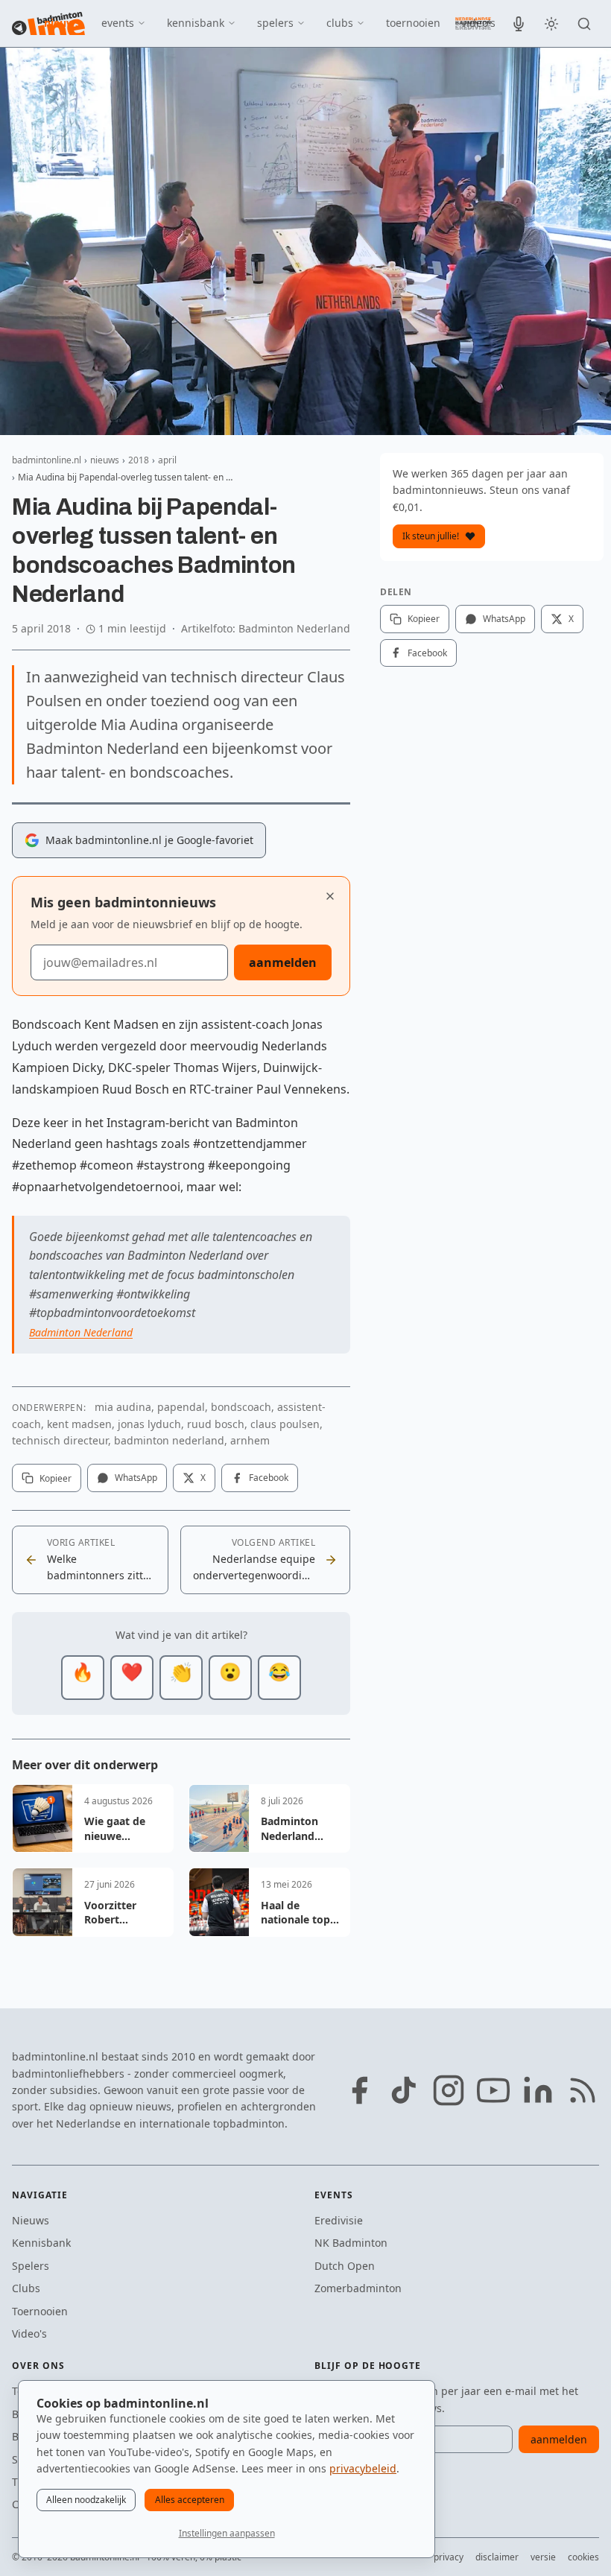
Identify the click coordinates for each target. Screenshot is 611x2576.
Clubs (26, 2288)
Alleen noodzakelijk (86, 2500)
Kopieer (56, 1478)
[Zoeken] (584, 24)
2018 (139, 460)
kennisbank (196, 23)
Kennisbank (41, 2243)
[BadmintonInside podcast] (519, 24)
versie (543, 2557)
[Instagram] (449, 2090)
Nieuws (31, 2220)
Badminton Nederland (81, 1332)
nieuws (62, 23)
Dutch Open (345, 2266)
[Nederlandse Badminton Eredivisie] (473, 23)
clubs (340, 23)
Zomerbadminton (358, 2288)
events (118, 23)
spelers (275, 23)
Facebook (269, 1478)
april (167, 460)
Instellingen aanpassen (227, 2533)
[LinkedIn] (538, 2090)
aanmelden (283, 962)
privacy (449, 2557)
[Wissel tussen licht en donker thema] (551, 24)
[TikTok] (404, 2090)
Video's (29, 2334)
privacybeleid (363, 2468)
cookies (583, 2557)
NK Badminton (351, 2243)
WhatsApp (136, 1478)
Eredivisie (339, 2220)
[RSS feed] (583, 2090)
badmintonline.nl (47, 460)
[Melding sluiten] (330, 896)
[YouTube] (493, 2090)
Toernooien (40, 2311)
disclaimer (497, 2557)
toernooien (413, 23)
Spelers (31, 2266)
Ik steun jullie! (431, 536)
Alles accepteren (190, 2500)
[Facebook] (359, 2090)
